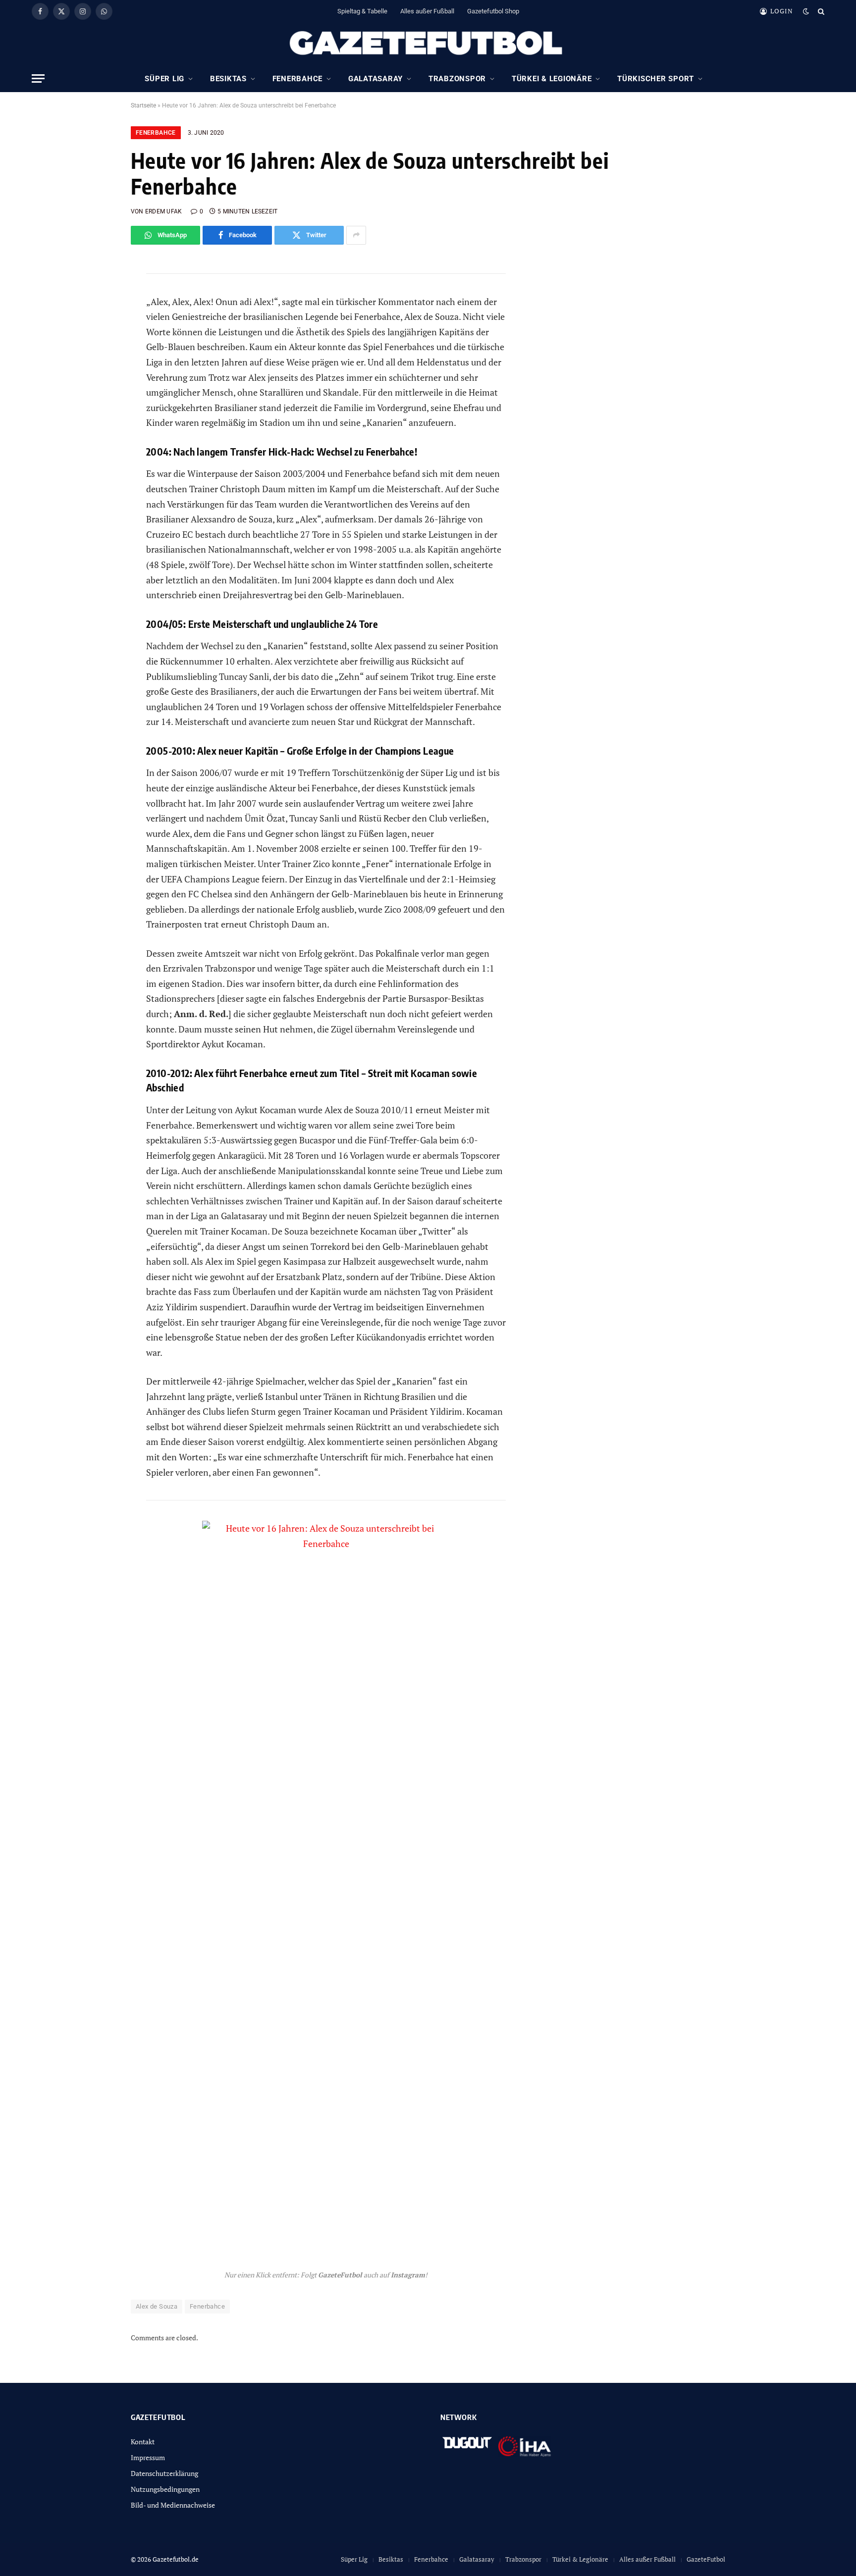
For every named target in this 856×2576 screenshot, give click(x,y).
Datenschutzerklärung (164, 2473)
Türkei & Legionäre (552, 79)
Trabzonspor (457, 79)
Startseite (143, 105)
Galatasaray (375, 79)
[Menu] (38, 78)
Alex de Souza (157, 2306)
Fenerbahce (298, 79)
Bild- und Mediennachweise (173, 2505)
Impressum (148, 2457)
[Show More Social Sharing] (356, 235)
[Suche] (820, 11)
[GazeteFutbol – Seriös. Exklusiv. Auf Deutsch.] (428, 44)
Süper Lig (164, 79)
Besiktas (228, 79)
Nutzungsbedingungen (165, 2489)
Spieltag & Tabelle (362, 11)
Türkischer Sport (656, 79)
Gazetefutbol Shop (493, 11)
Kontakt (143, 2442)
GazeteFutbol (706, 2559)
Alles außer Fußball (427, 11)
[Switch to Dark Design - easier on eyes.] (806, 11)
